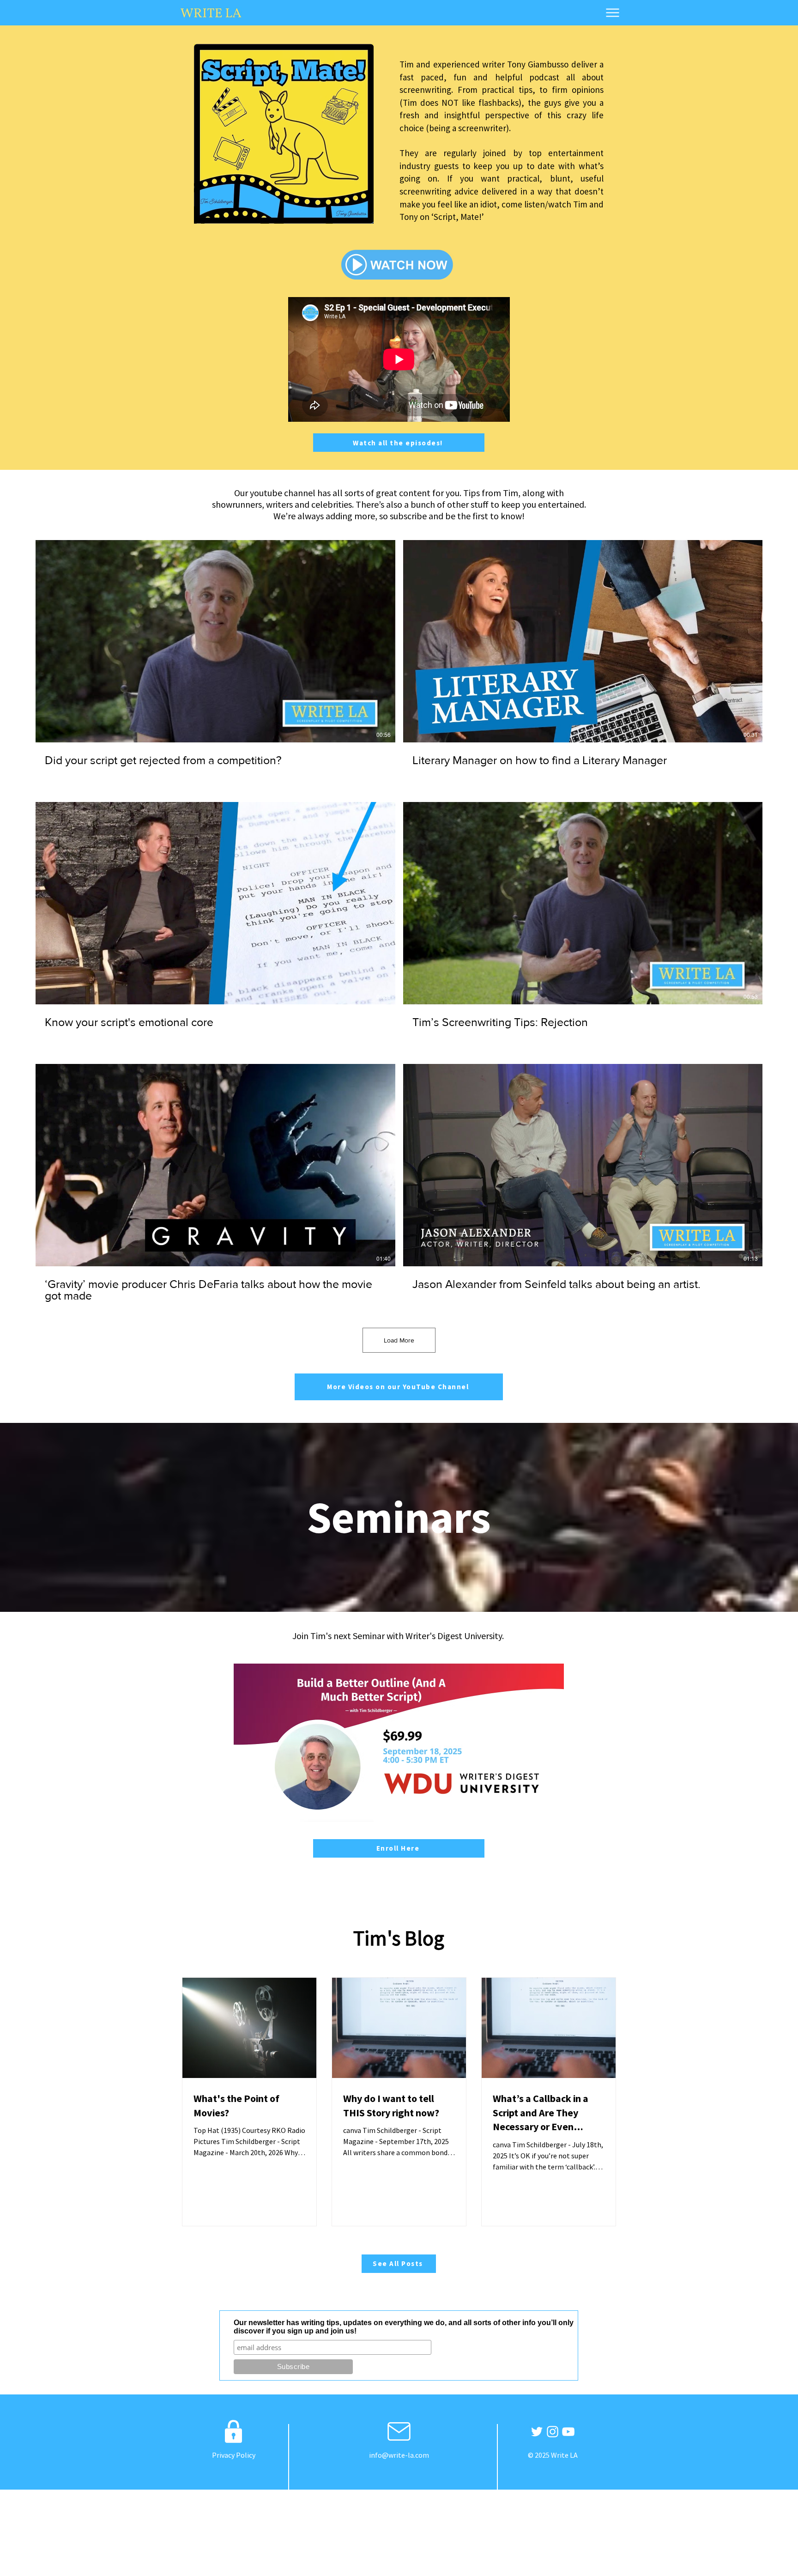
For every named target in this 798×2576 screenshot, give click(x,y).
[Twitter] (537, 2432)
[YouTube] (568, 2432)
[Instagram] (553, 2432)
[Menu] (613, 12)
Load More (399, 1340)
